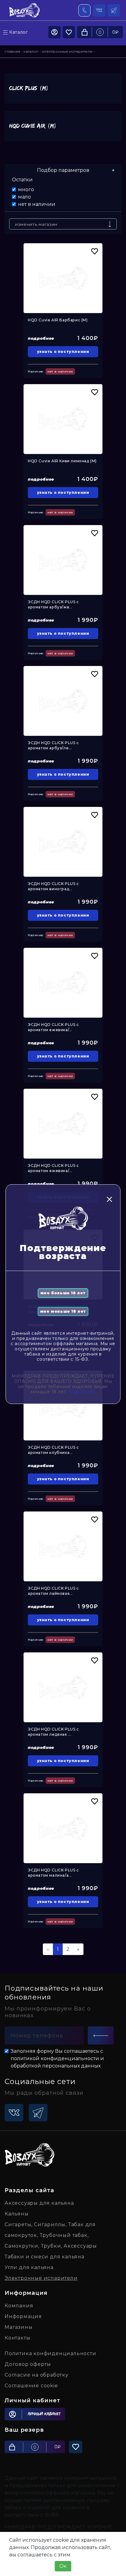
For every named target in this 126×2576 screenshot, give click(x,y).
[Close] (109, 1199)
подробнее (81, 1392)
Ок (63, 2566)
